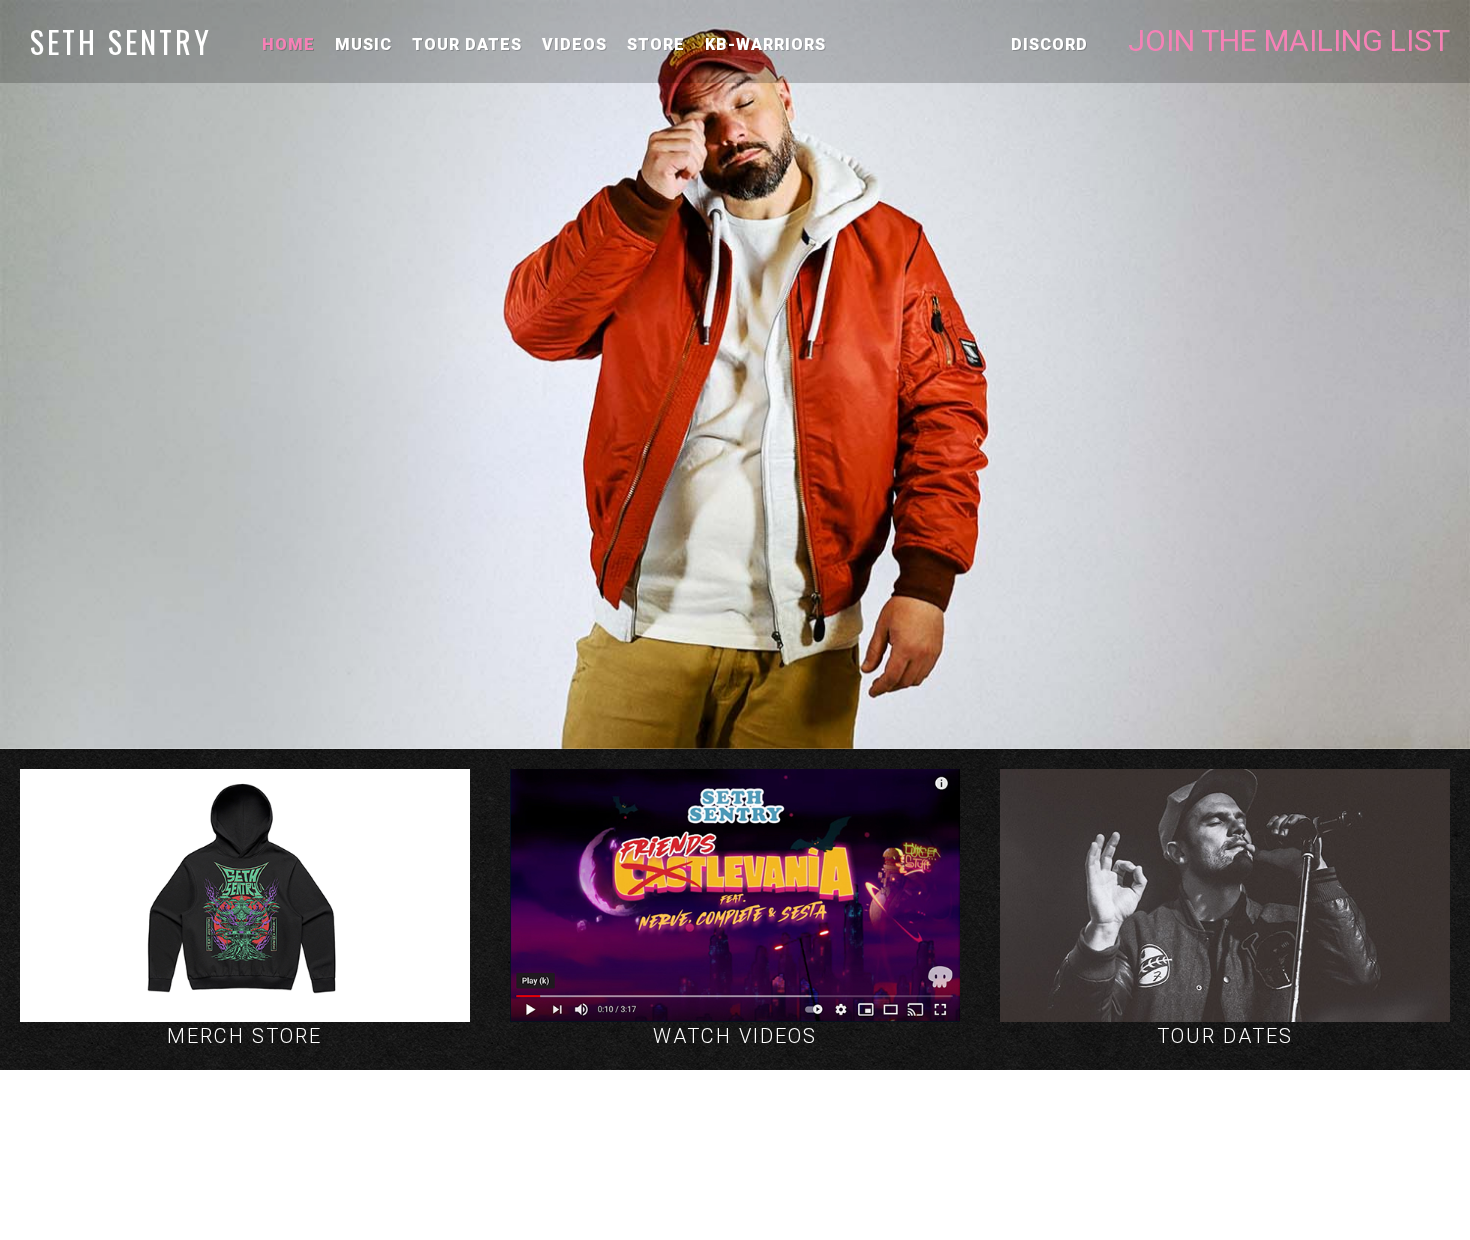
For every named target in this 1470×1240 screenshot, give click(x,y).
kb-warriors (765, 44)
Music (363, 44)
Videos (574, 44)
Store (656, 44)
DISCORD (1049, 44)
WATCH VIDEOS (735, 1036)
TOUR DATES (1225, 1036)
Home (288, 44)
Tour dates (467, 44)
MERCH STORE (244, 1036)
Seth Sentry (121, 41)
